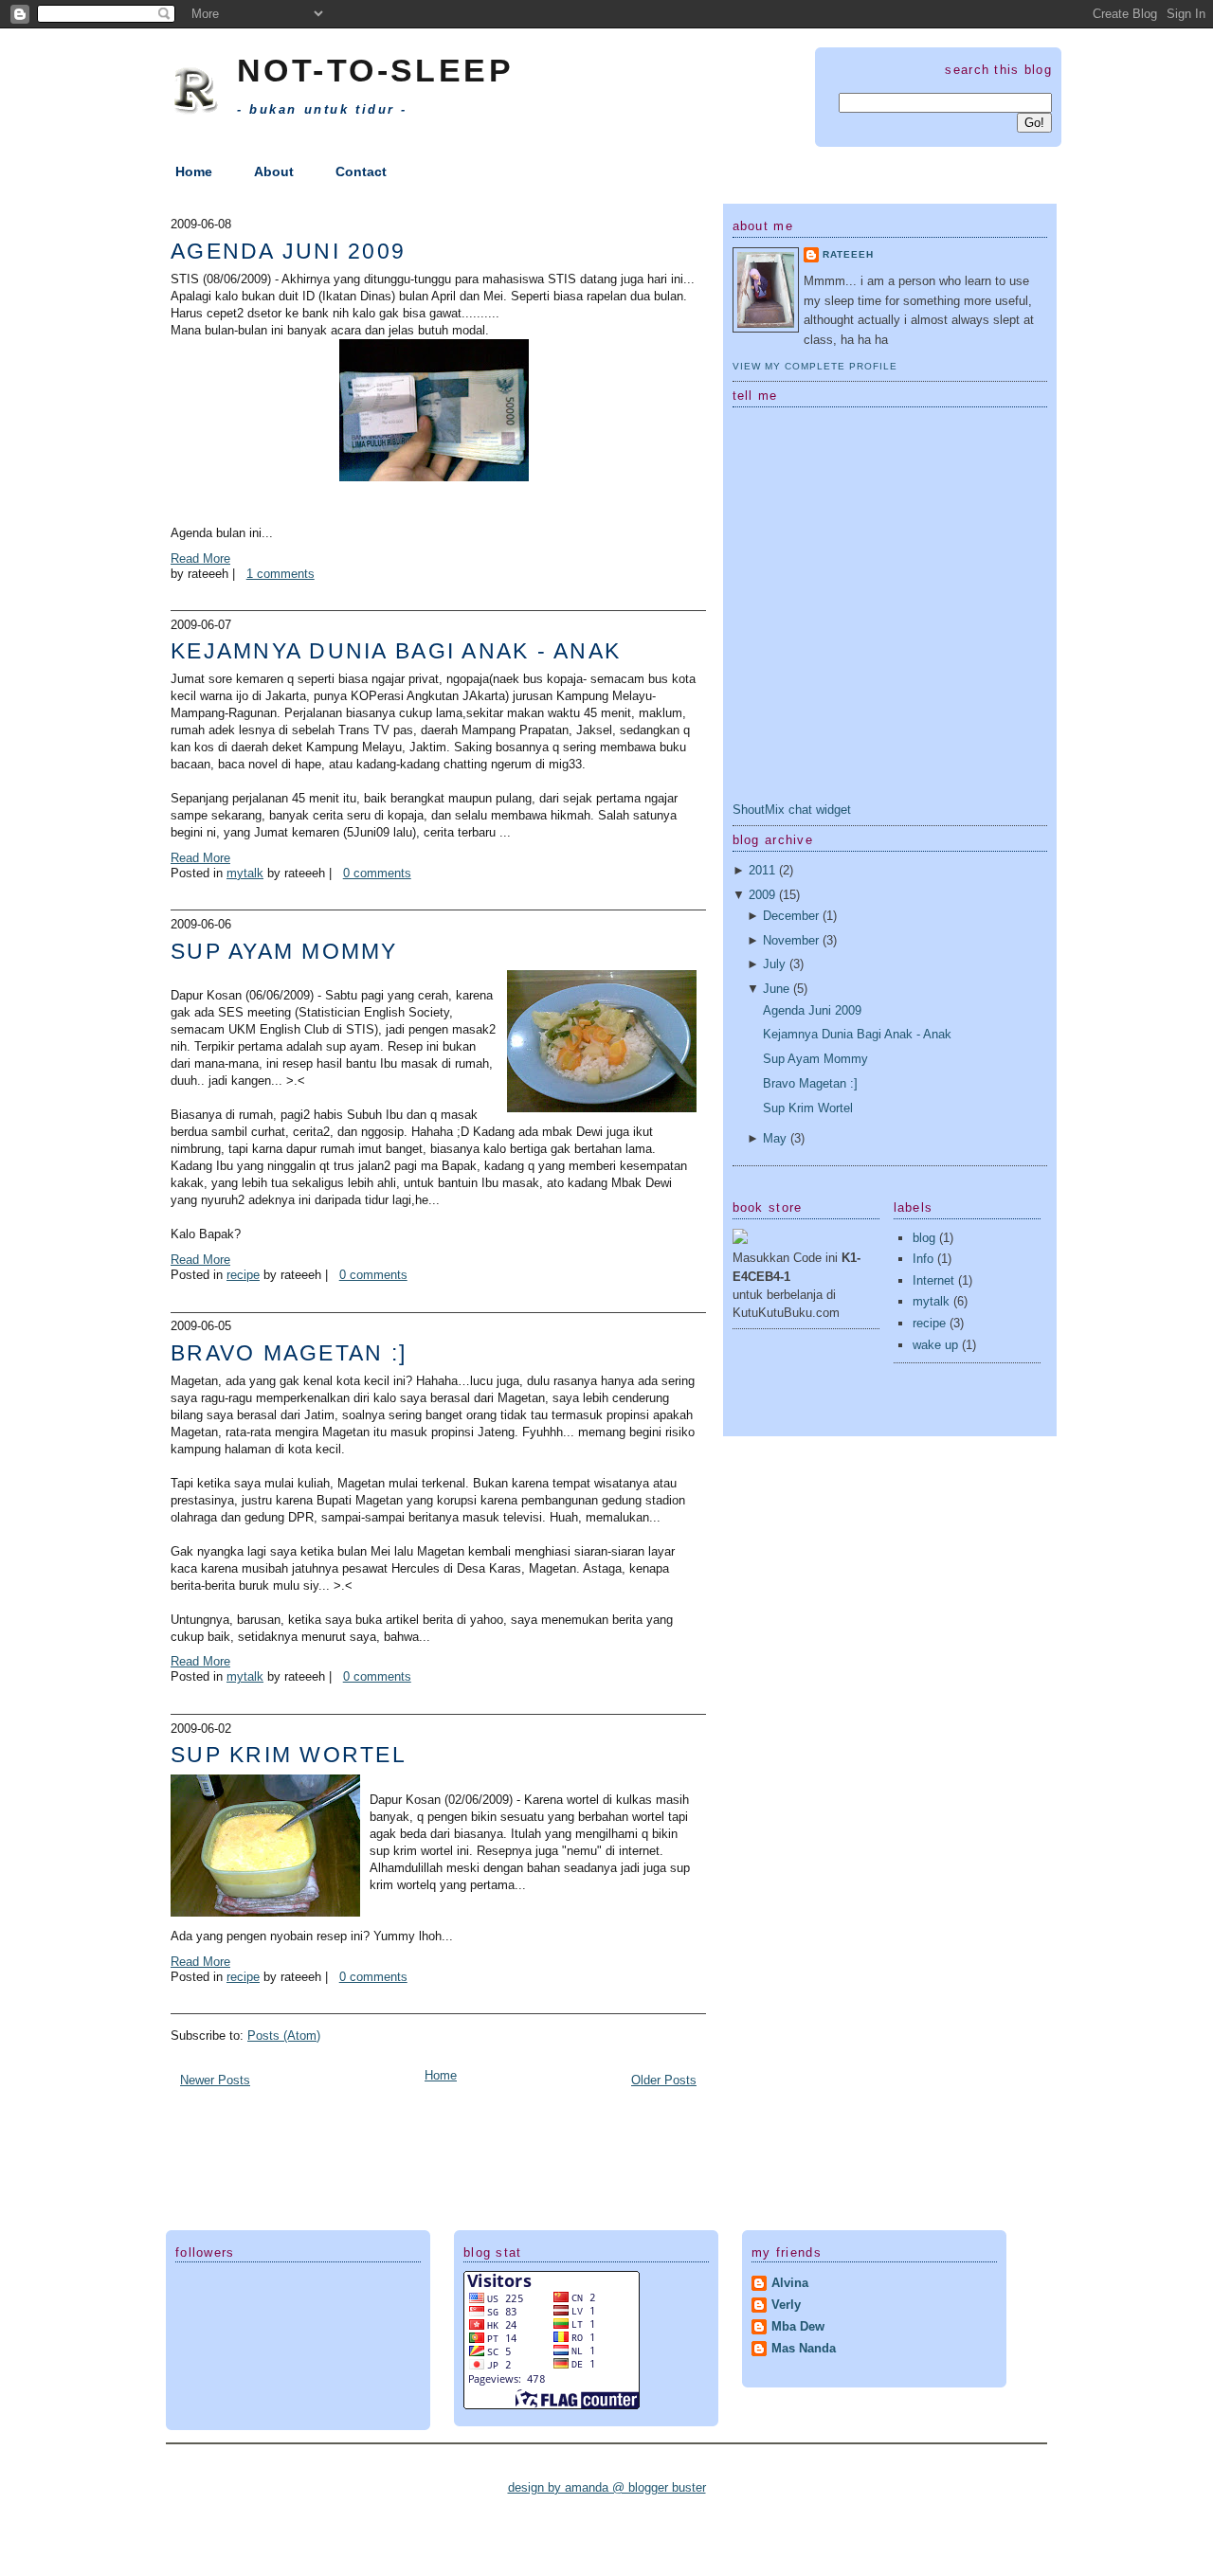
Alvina (790, 2283)
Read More (200, 558)
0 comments (377, 873)
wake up (935, 1345)
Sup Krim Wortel (289, 1755)
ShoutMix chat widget (792, 810)
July (774, 964)
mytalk (245, 873)
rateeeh (848, 254)
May (775, 1138)
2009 (762, 895)
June (776, 989)
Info (923, 1259)
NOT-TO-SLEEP (375, 70)
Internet (933, 1280)
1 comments (281, 574)
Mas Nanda (804, 2348)
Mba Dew (798, 2326)
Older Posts (664, 2080)
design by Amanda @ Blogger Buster (607, 2487)
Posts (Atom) (284, 2036)
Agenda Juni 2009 (288, 251)
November (791, 940)
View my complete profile (815, 366)
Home (194, 171)
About (274, 171)
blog (924, 1238)
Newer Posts (215, 2080)
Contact (361, 171)
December (791, 916)
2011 (762, 870)
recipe (243, 1275)
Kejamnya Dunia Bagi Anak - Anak (396, 651)
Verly (786, 2305)
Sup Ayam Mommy (284, 951)
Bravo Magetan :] (289, 1353)
